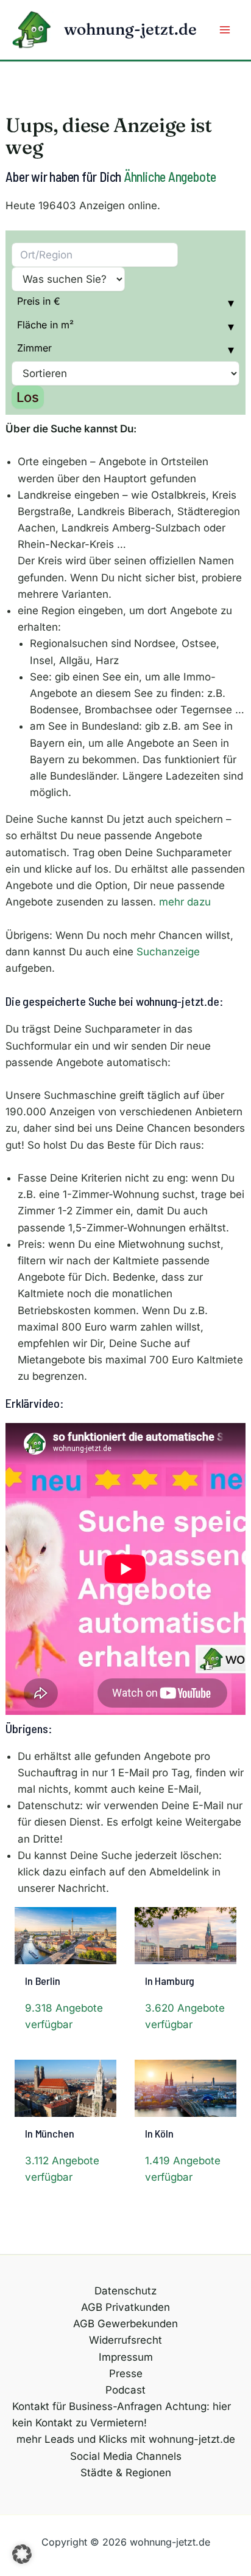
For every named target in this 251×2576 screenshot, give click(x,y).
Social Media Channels (126, 2456)
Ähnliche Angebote (170, 176)
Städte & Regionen (126, 2473)
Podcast (125, 2390)
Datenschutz (125, 2291)
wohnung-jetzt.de (130, 29)
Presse (126, 2373)
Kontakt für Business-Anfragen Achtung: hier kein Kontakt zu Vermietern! (122, 2415)
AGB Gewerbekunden (125, 2324)
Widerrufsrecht (125, 2340)
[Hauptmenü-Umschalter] (225, 30)
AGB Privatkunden (125, 2307)
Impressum (126, 2357)
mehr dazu (185, 902)
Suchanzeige (168, 952)
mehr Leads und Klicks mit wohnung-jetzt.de (126, 2439)
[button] (22, 2554)
